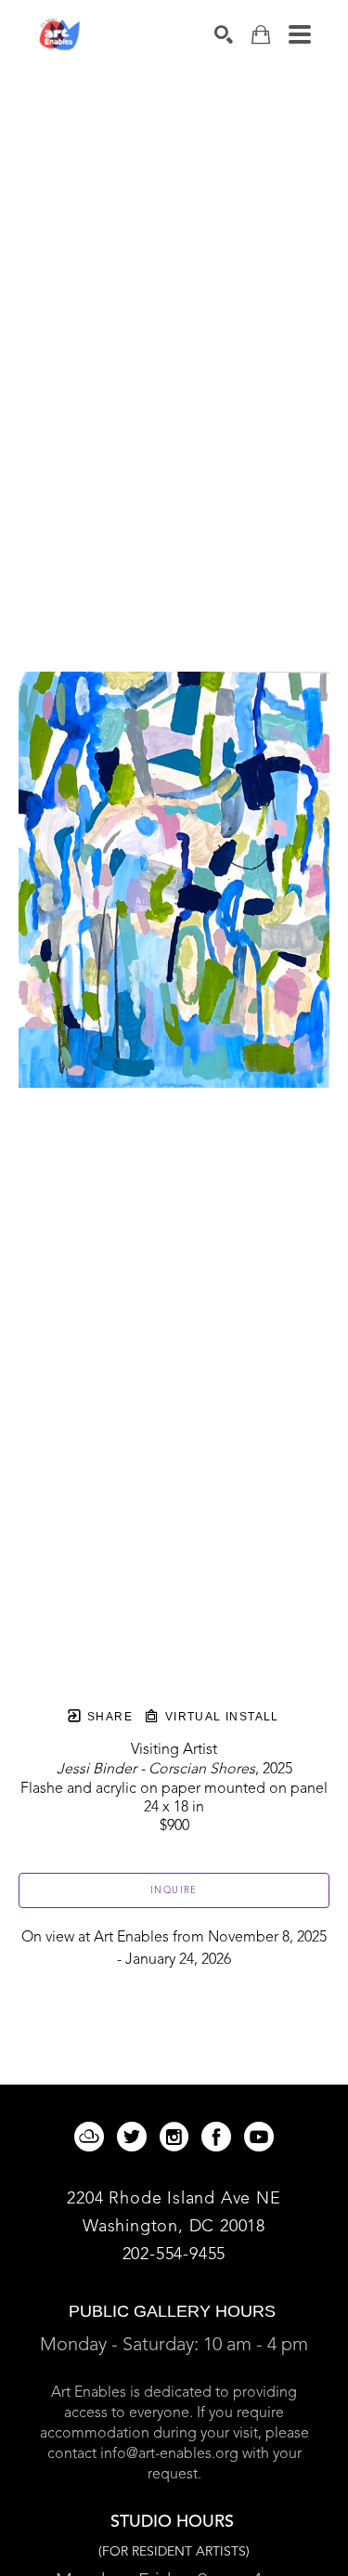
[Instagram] (177, 2137)
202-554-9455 (174, 2255)
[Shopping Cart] (261, 35)
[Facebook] (219, 2137)
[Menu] (300, 34)
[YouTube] (259, 2137)
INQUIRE (174, 1890)
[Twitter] (135, 2137)
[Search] (224, 34)
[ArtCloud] (92, 2137)
